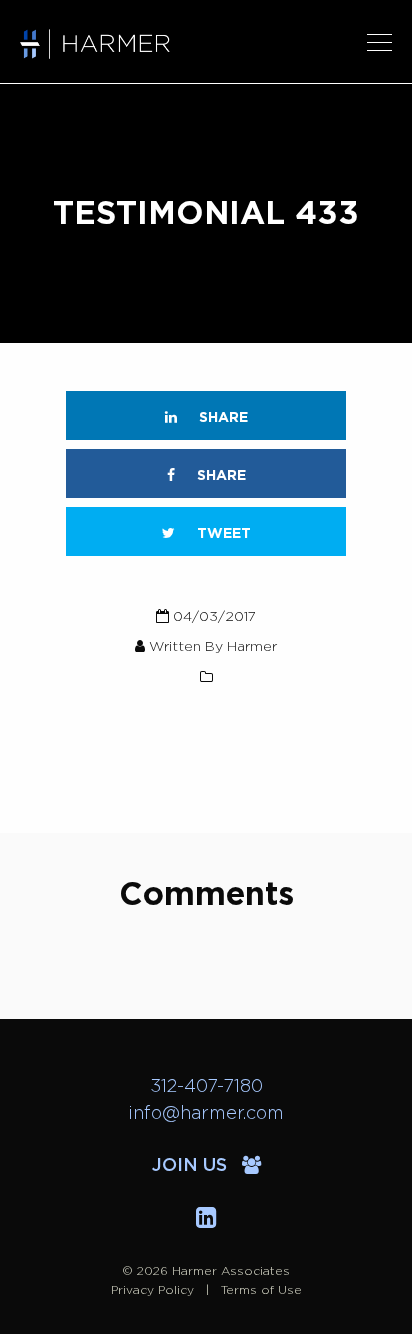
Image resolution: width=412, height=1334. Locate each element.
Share (221, 418)
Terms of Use (261, 1290)
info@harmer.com (206, 1114)
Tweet (222, 534)
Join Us (192, 1166)
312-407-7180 (206, 1087)
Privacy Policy (152, 1290)
